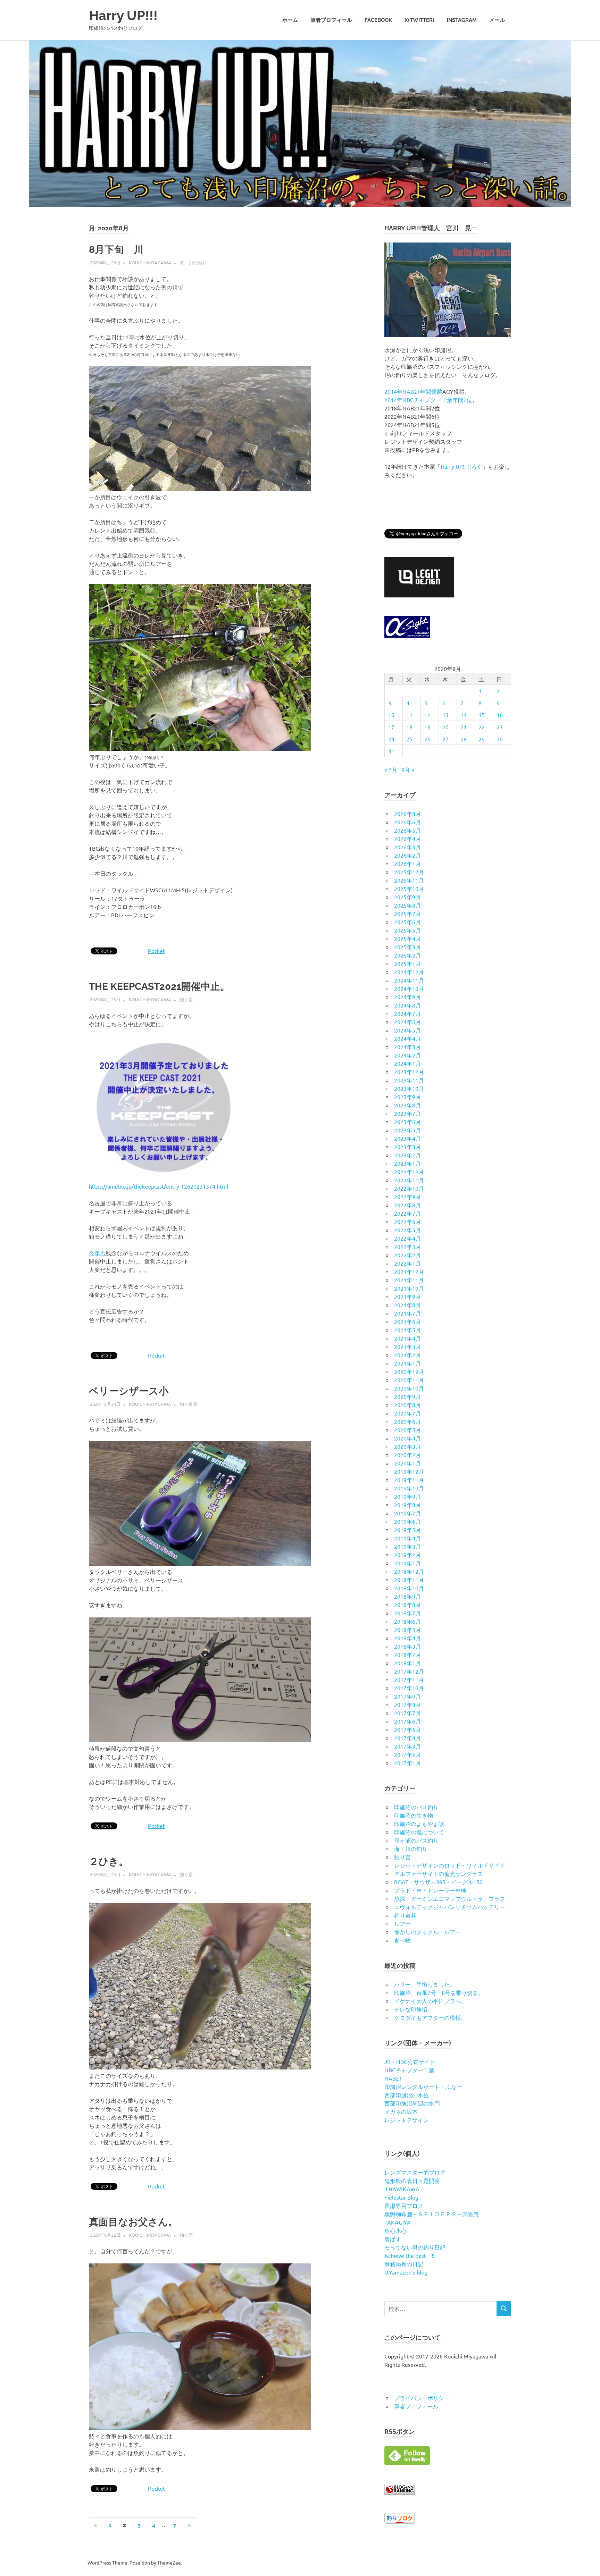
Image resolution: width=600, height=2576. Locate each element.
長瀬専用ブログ (404, 2205)
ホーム (290, 20)
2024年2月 (407, 1055)
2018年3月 (407, 1646)
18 (409, 727)
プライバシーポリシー (422, 2398)
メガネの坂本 (401, 2111)
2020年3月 (407, 1446)
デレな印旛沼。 (414, 2009)
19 (427, 727)
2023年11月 (409, 1080)
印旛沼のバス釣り (416, 1807)
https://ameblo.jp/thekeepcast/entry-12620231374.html (159, 1186)
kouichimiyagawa (150, 262)
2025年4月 (407, 938)
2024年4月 (407, 1038)
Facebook (378, 20)
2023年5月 (407, 1130)
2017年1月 (407, 1763)
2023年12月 (409, 1072)
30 (500, 739)
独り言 (186, 999)
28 (464, 739)
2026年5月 (407, 830)
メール (497, 20)
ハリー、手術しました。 (425, 1984)
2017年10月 (409, 1688)
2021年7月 (407, 1313)
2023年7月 (407, 1113)
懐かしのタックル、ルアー (427, 1932)
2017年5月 (407, 1729)
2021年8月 (407, 1305)
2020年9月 (407, 1396)
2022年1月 (407, 1263)
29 (482, 739)
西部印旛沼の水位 (407, 2095)
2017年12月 (409, 1671)
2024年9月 (407, 997)
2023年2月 (407, 1155)
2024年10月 (409, 988)
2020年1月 (407, 1463)
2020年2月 (407, 1455)
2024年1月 (407, 1063)
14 (464, 715)
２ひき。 (109, 1861)
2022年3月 (407, 1247)
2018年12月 (409, 1571)
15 (482, 715)
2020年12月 (409, 1371)
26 (427, 739)
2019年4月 (407, 1538)
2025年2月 (407, 955)
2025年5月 (407, 930)
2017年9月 (407, 1696)
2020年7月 (407, 1413)
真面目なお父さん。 (133, 2222)
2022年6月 (407, 1222)
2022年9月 (407, 1197)
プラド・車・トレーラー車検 (430, 1890)
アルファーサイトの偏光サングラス (439, 1873)
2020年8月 (407, 1405)
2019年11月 (409, 1480)
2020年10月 (409, 1388)
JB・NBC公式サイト (410, 2061)
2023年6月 (407, 1122)
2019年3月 (407, 1546)
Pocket (156, 951)
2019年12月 (409, 1471)
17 (391, 727)
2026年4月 (407, 839)
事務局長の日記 (404, 2264)
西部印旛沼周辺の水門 (412, 2103)
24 (391, 739)
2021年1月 (407, 1363)
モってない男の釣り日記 (415, 2247)
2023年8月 (407, 1105)
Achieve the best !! (409, 2255)
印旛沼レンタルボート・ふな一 (423, 2086)
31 (391, 751)
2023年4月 (407, 1138)
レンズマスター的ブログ (415, 2172)
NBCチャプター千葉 (409, 2070)
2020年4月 (407, 1438)
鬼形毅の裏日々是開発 (412, 2180)
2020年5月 (407, 1430)
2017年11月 (409, 1680)
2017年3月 (407, 1746)
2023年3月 (407, 1147)
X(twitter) (419, 20)
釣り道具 (189, 1404)
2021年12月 (409, 1272)
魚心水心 (395, 2230)
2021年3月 (407, 1346)
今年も (97, 1253)
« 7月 (391, 770)
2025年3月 (407, 947)
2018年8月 (407, 1605)
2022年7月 (407, 1213)
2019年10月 (409, 1488)
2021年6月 (407, 1321)
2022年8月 (407, 1205)
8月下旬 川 (116, 250)
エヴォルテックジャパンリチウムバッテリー (450, 1907)
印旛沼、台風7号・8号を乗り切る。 (439, 1992)
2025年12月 (409, 872)
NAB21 (393, 2078)
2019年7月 (407, 1513)
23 (500, 727)
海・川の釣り (193, 262)
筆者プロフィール (331, 20)
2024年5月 (407, 1030)
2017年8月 (407, 1704)
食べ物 (402, 1940)
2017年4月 (407, 1738)
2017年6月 (407, 1721)
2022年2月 (407, 1255)
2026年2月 (407, 855)
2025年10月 (409, 889)
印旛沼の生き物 (414, 1815)
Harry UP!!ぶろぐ (461, 466)
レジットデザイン (407, 2120)
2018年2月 (407, 1655)
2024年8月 (407, 1005)
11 (409, 715)
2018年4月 (407, 1638)
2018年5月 (407, 1630)
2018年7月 (407, 1613)
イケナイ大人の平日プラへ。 (430, 2001)
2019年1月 (407, 1563)
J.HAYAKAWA (402, 2189)
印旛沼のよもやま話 (419, 1823)
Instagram (462, 20)
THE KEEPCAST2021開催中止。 (159, 987)
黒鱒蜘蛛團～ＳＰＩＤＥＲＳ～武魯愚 (432, 2214)
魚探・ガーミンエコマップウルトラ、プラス (450, 1898)
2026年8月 (407, 814)
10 (391, 715)
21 (464, 727)
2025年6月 (407, 922)
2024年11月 (409, 980)
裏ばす (393, 2239)
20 (445, 727)
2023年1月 (407, 1163)
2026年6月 (407, 822)
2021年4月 (407, 1338)
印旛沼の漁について (419, 1832)
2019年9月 (407, 1496)
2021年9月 (407, 1296)
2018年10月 (409, 1588)
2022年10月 (409, 1188)
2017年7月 (407, 1713)
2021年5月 (407, 1330)
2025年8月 (407, 905)
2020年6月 (407, 1421)
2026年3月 (407, 847)
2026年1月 (407, 864)
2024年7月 (407, 1013)
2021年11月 (409, 1280)
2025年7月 (407, 913)
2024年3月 (407, 1047)
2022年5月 (407, 1230)
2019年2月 (407, 1555)
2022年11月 (409, 1180)
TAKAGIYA (398, 2222)
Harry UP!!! (123, 15)
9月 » (408, 770)
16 (500, 715)
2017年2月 (407, 1754)
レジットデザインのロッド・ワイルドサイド (450, 1865)
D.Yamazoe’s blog (406, 2272)
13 (445, 715)
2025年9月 (407, 897)
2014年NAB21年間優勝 (413, 391)
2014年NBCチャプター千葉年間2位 (428, 400)
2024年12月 (409, 972)
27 (445, 739)
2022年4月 (407, 1238)
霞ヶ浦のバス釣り (416, 1840)
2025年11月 (409, 880)
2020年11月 (409, 1380)
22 (482, 727)
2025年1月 (407, 963)
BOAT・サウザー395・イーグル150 (438, 1882)
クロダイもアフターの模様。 (430, 2017)
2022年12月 (409, 1172)
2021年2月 (407, 1355)
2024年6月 (407, 1022)
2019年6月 (407, 1521)
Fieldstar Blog (401, 2197)
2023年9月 (407, 1097)
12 (427, 715)
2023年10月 (409, 1088)
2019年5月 (407, 1530)
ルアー (402, 1923)
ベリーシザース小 (129, 1391)
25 (409, 739)
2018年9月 (407, 1596)
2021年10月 (409, 1288)
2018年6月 (407, 1621)
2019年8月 (407, 1505)
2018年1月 (407, 1663)
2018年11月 (409, 1580)
